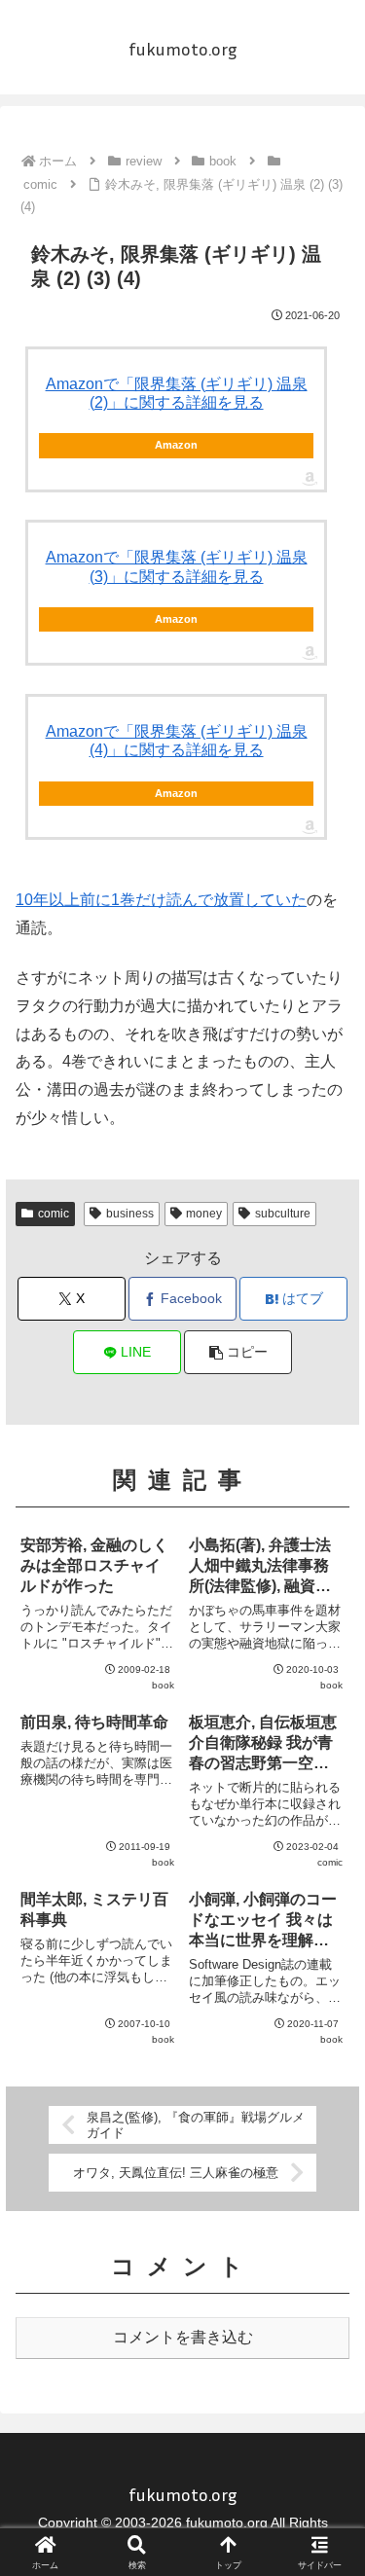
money (204, 1214)
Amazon (176, 445)
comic (54, 1214)
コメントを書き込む (183, 2337)
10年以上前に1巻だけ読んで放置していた (161, 900)
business (130, 1214)
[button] (238, 1352)
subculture (283, 1214)
